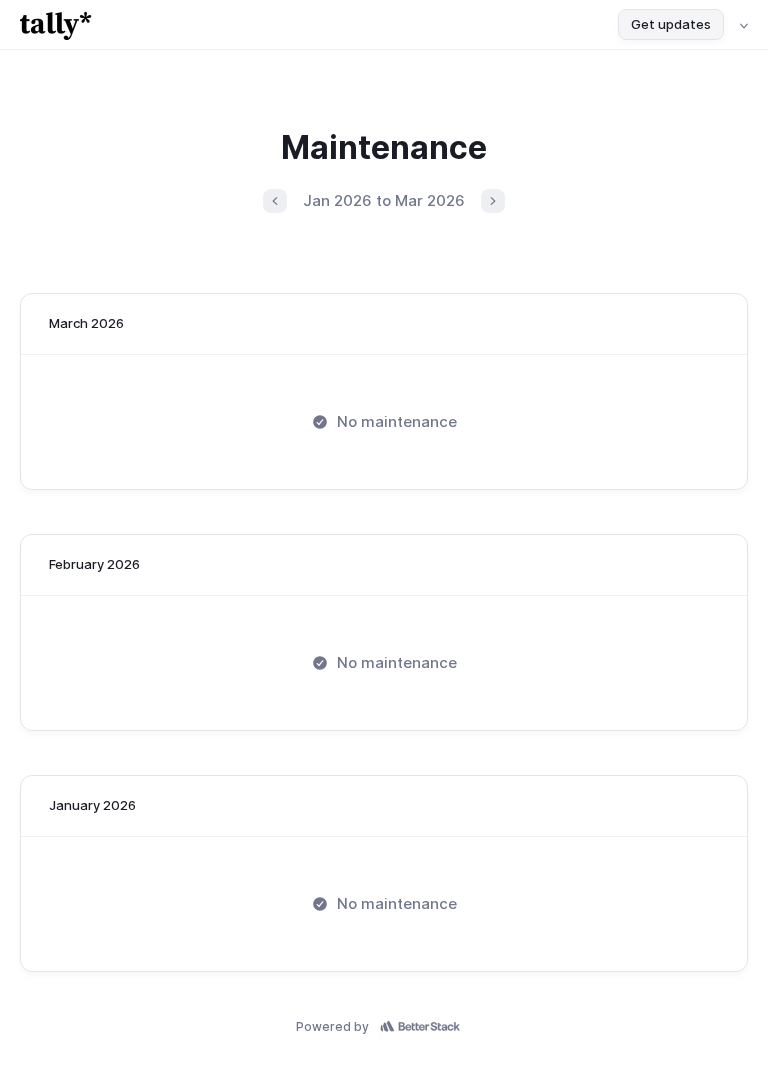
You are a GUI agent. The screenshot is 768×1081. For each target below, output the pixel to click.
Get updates (671, 24)
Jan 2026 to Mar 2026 (384, 200)
